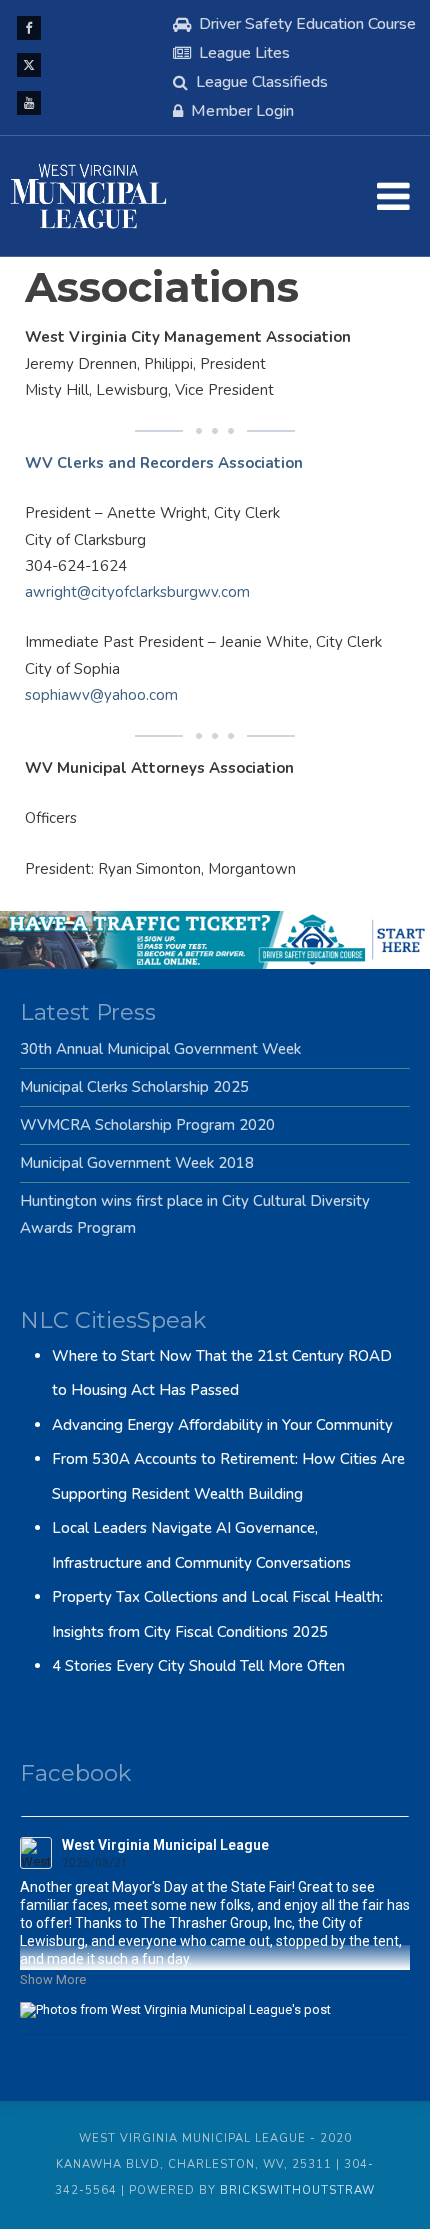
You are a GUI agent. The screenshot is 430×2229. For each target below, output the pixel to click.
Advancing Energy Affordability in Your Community (222, 1425)
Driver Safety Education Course (307, 24)
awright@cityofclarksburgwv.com (137, 592)
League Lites (244, 53)
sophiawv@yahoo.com (101, 695)
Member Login (242, 111)
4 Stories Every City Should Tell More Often (198, 1666)
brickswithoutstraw (297, 2190)
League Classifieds (262, 82)
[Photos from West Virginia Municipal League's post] (215, 2009)
